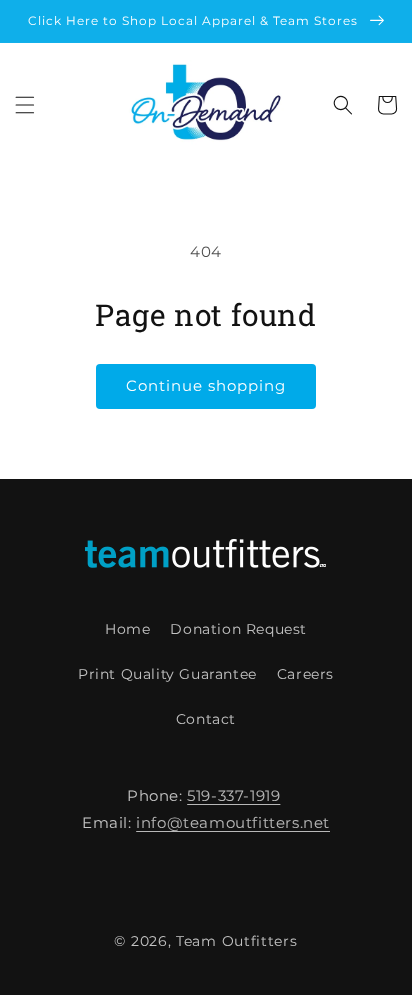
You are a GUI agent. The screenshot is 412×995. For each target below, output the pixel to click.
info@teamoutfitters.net (233, 822)
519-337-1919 (233, 795)
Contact (206, 719)
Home (127, 629)
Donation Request (238, 629)
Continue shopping (206, 385)
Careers (305, 674)
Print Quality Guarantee (167, 674)
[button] (25, 105)
